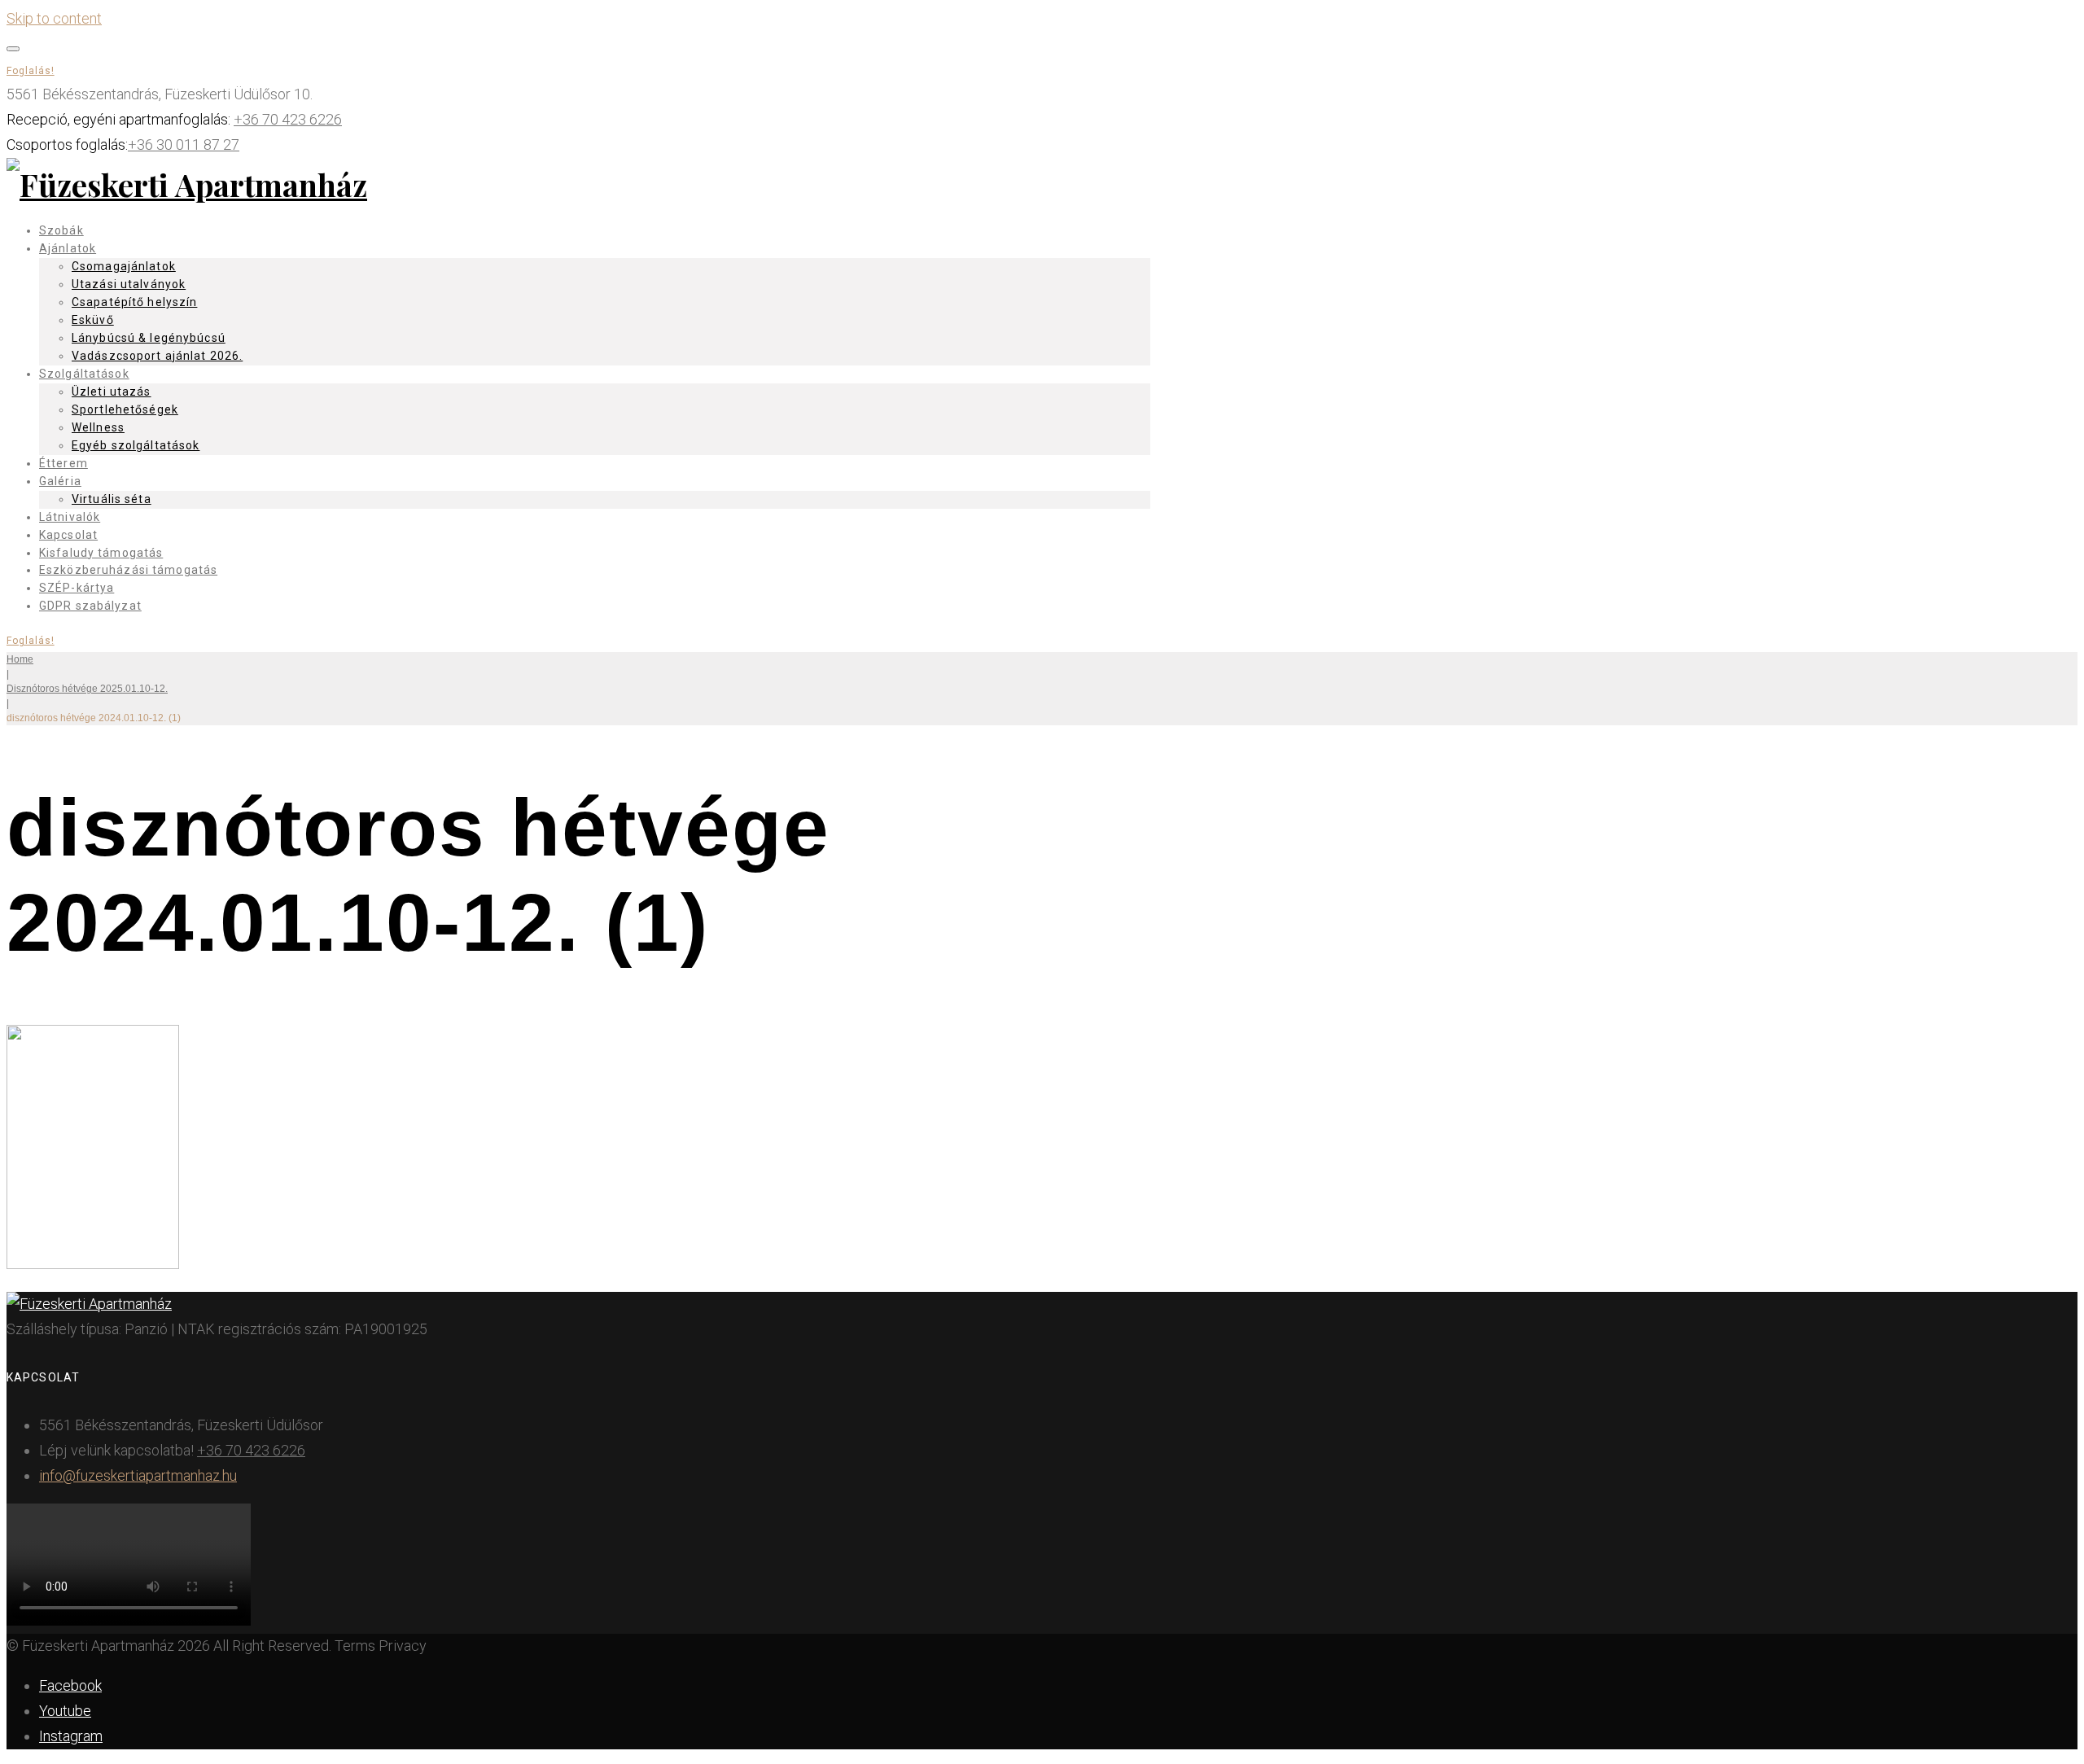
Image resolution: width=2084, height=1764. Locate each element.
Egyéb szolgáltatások (136, 445)
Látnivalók (70, 517)
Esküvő (93, 320)
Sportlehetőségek (125, 409)
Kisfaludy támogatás (101, 553)
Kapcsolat (68, 535)
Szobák (61, 230)
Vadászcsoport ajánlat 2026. (157, 356)
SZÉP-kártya (77, 588)
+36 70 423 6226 (288, 119)
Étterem (63, 463)
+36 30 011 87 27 (184, 144)
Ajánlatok (68, 248)
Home (20, 659)
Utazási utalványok (129, 284)
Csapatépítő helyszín (134, 302)
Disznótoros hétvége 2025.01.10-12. (87, 689)
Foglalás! (31, 71)
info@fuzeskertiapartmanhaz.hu (138, 1475)
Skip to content (54, 18)
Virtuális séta (112, 499)
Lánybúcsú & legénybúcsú (149, 338)
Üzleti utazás (112, 392)
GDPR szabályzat (90, 606)
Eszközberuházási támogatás (128, 570)
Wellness (98, 427)
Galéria (60, 481)
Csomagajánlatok (124, 266)
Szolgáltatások (84, 374)
